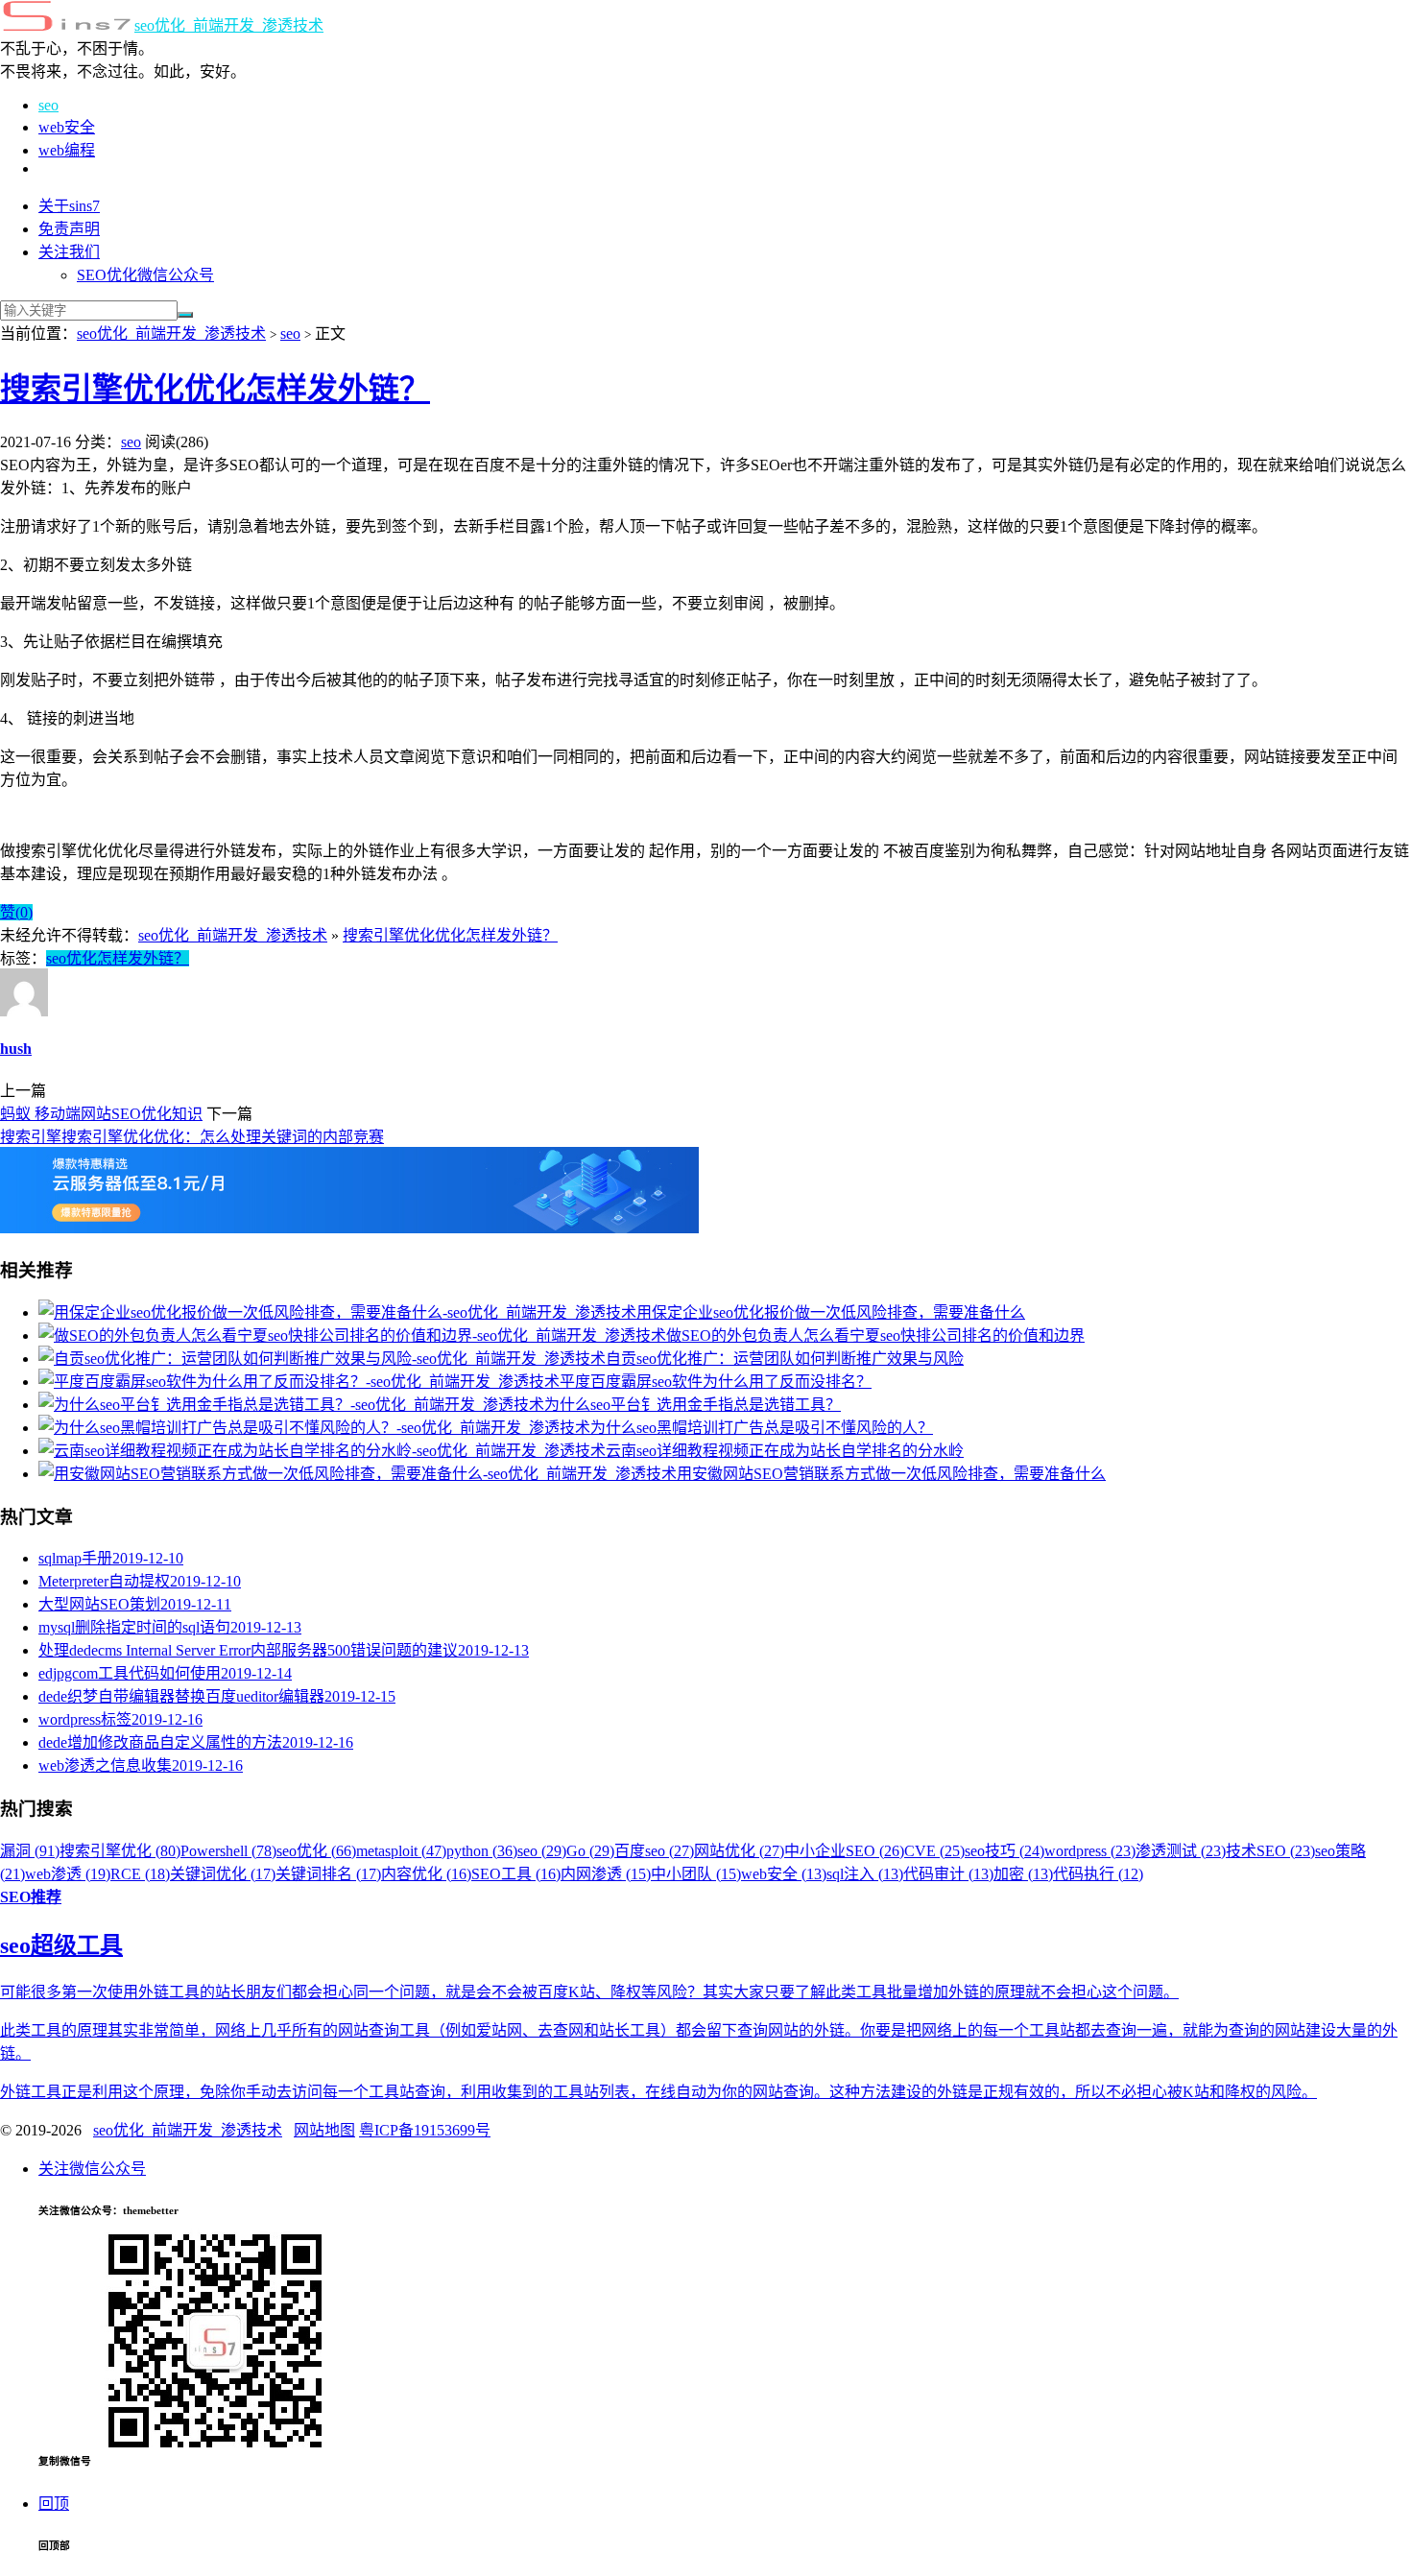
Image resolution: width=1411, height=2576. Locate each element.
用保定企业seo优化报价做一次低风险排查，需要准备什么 (831, 1312)
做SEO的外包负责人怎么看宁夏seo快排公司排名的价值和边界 (875, 1336)
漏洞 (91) (30, 1851)
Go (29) (590, 1851)
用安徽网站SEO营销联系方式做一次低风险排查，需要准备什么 (891, 1474)
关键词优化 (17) (223, 1874)
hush (16, 1049)
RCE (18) (140, 1874)
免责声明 (69, 229)
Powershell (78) (228, 1851)
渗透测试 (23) (1181, 1851)
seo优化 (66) (316, 1851)
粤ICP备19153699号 (425, 2130)
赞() (16, 912)
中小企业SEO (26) (844, 1851)
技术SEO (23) (1270, 1851)
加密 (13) (1023, 1874)
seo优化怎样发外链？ (118, 958)
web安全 (67, 127)
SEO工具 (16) (516, 1874)
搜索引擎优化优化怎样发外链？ (215, 389)
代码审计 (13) (948, 1874)
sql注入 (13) (865, 1874)
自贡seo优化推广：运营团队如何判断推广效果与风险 (785, 1359)
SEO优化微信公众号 (145, 275)
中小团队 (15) (696, 1874)
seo (48, 105)
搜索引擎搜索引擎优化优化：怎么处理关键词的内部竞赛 (192, 1137)
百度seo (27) (654, 1851)
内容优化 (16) (426, 1874)
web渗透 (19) (68, 1874)
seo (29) (542, 1851)
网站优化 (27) (739, 1851)
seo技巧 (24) (1004, 1851)
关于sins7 (69, 206)
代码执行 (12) (1098, 1874)
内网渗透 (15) (606, 1874)
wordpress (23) (1090, 1851)
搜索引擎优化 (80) (120, 1851)
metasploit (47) (401, 1851)
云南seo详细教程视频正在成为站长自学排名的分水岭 (785, 1451)
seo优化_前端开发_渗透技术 (229, 25)
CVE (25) (934, 1851)
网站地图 (324, 2130)
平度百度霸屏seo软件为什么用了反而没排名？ (716, 1382)
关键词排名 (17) (328, 1874)
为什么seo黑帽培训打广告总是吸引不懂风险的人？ (762, 1428)
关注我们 (69, 252)
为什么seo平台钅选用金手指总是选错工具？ (693, 1405)
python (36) (482, 1851)
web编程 (67, 150)
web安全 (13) (784, 1874)
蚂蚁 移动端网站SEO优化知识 (101, 1114)
